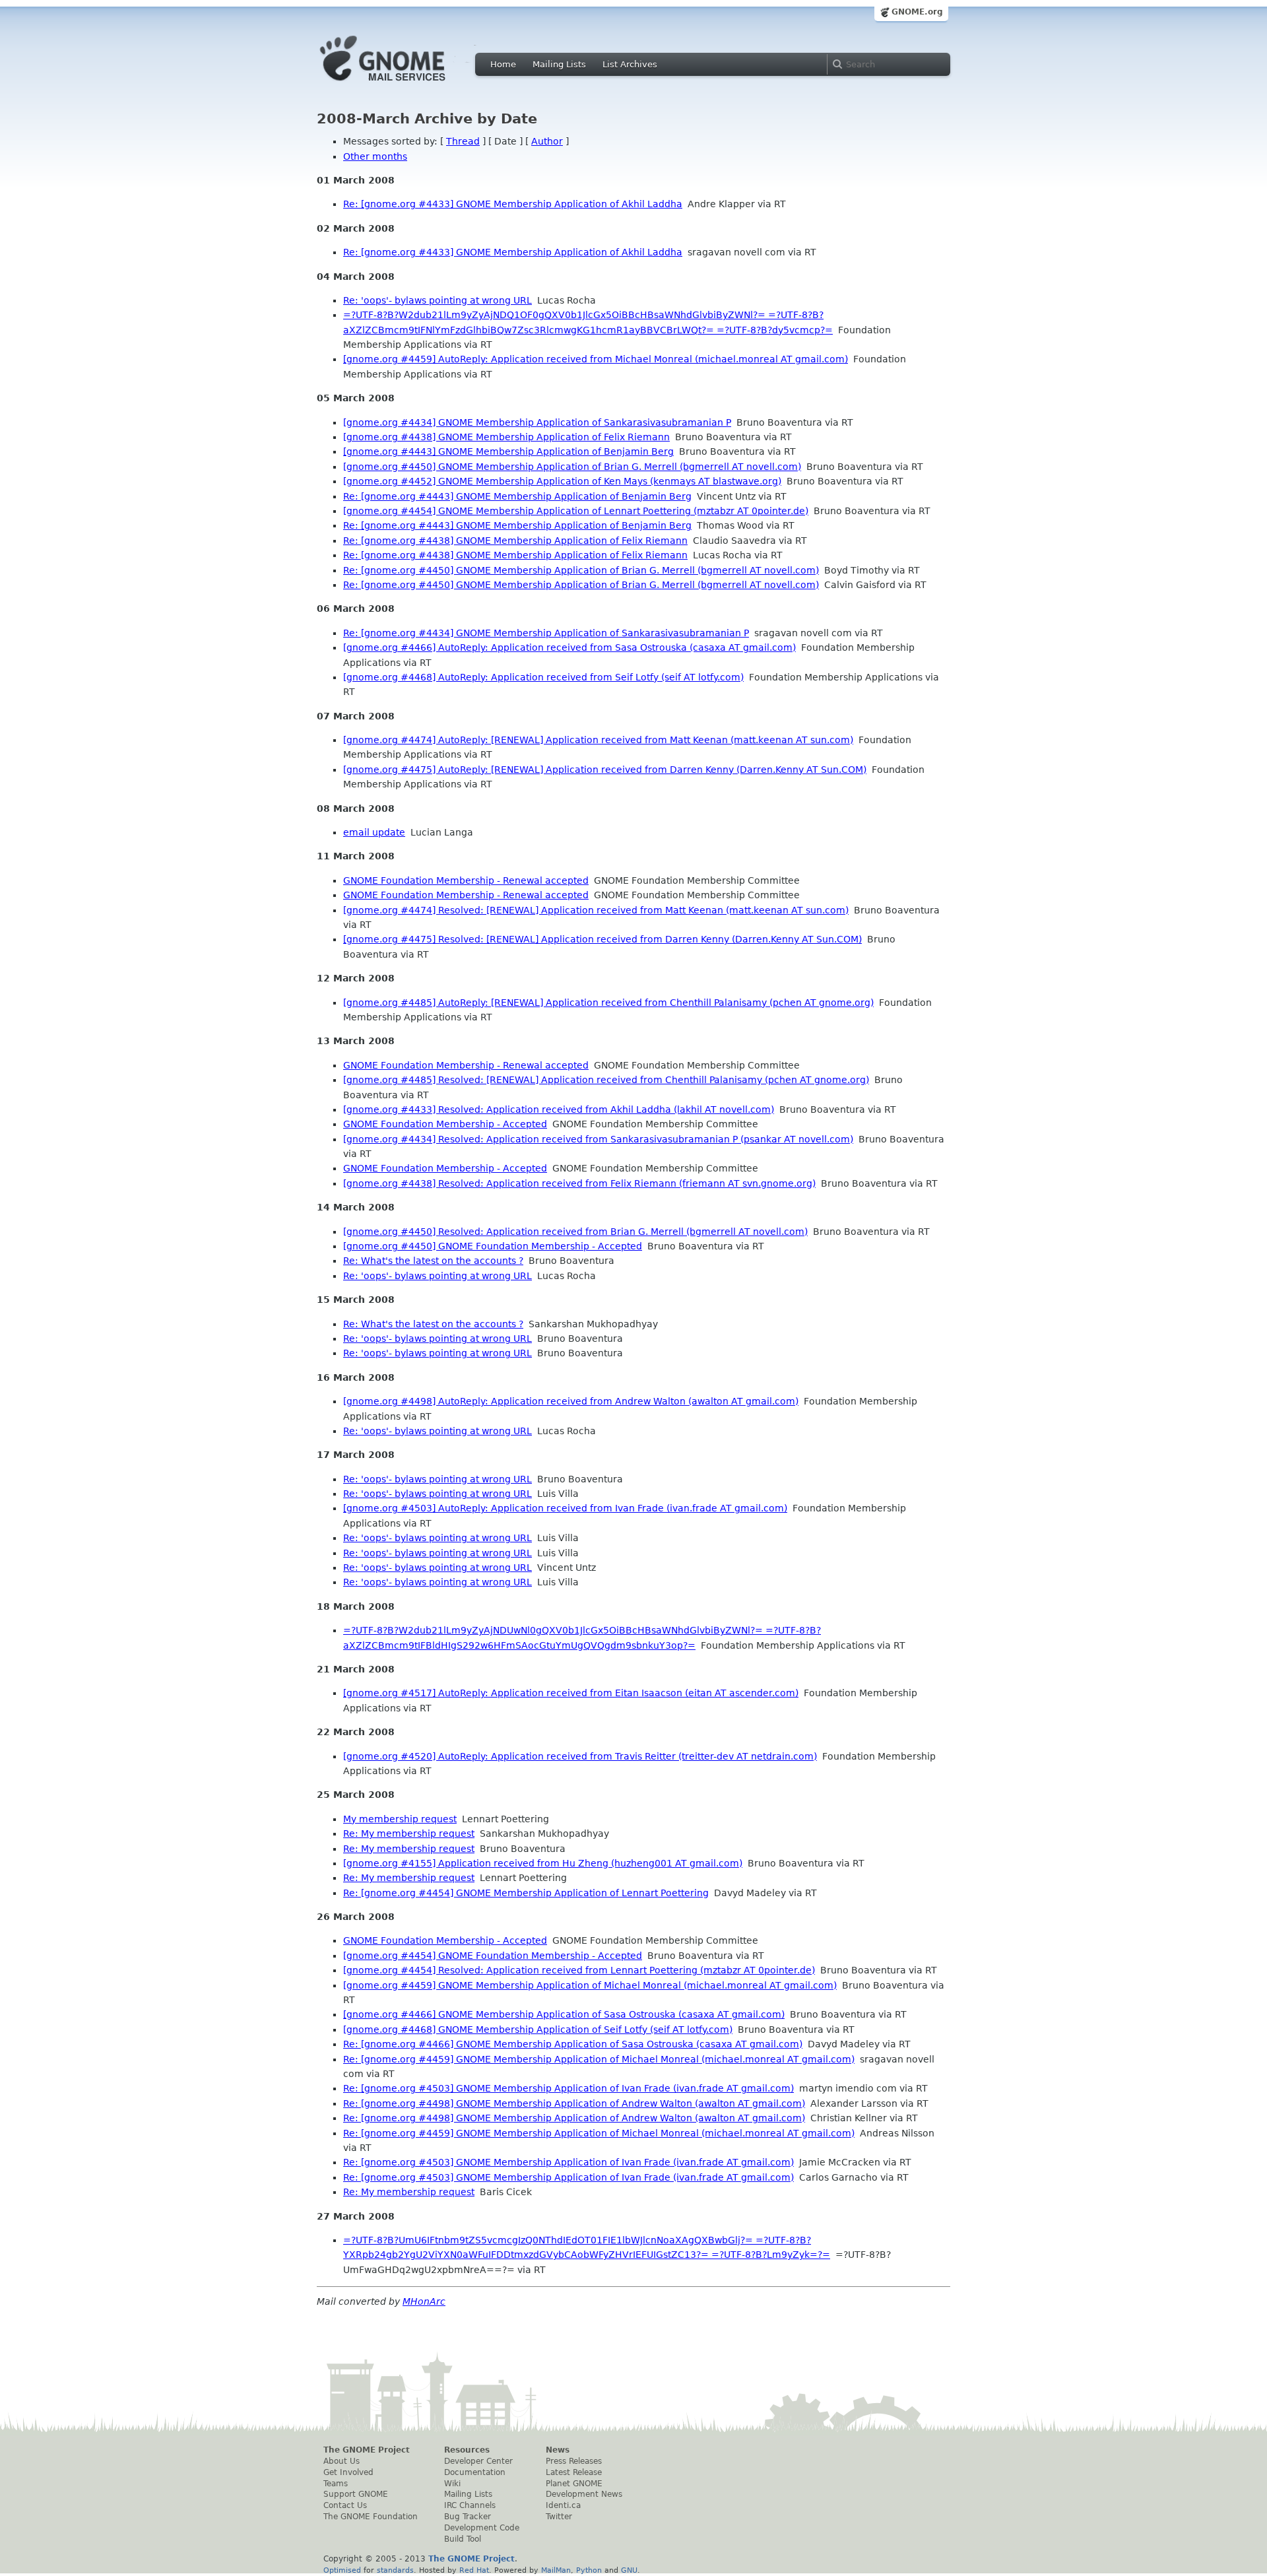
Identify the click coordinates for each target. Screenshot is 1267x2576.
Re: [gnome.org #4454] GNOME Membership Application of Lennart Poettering (526, 1893)
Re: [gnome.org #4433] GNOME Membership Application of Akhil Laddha (513, 204)
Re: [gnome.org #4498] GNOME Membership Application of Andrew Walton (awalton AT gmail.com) (574, 2103)
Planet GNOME (574, 2484)
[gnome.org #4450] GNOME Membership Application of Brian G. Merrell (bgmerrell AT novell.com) (572, 467)
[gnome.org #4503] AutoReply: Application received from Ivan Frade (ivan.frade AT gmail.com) (565, 1508)
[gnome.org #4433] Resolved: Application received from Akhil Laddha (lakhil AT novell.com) (559, 1109)
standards (395, 2570)
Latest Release (574, 2472)
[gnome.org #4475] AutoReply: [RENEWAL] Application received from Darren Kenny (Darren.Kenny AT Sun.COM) (605, 770)
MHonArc (424, 2301)
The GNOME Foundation (371, 2517)
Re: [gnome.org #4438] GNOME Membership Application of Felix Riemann (515, 541)
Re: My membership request (409, 1833)
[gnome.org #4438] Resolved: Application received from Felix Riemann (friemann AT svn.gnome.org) (579, 1183)
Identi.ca (563, 2505)
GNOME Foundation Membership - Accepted (445, 1124)
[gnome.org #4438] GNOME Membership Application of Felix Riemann (506, 437)
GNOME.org (917, 12)
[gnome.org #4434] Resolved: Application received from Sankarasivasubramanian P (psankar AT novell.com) (598, 1139)
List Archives (630, 64)
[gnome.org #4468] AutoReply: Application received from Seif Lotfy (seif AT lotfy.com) (543, 677)
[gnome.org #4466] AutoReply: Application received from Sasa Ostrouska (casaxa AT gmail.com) (569, 647)
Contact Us (345, 2505)
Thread (463, 141)
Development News (584, 2494)
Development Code (482, 2528)
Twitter (559, 2517)
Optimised (342, 2570)
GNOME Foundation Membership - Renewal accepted (466, 880)
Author (547, 141)
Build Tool (463, 2539)
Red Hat (474, 2570)
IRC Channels (470, 2505)
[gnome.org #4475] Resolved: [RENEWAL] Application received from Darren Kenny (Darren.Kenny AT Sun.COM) (602, 939)
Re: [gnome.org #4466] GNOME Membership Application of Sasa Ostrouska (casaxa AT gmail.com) (573, 2044)
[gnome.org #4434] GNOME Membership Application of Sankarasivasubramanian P (537, 422)
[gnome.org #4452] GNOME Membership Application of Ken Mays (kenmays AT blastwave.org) (562, 481)
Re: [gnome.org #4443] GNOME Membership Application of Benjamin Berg (517, 496)
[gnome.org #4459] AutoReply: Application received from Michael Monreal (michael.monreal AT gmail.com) (596, 359)
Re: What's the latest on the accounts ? (433, 1261)
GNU (629, 2570)
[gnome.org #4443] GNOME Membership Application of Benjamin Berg (508, 451)
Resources (467, 2450)
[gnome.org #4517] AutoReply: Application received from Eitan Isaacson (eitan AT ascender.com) (571, 1693)
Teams (336, 2484)
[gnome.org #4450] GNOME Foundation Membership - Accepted (493, 1246)
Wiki (452, 2484)
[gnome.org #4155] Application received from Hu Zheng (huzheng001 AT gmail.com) (543, 1863)
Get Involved (348, 2472)
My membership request (400, 1819)
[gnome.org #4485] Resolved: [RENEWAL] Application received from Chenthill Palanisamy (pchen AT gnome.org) (606, 1080)
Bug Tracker (468, 2517)
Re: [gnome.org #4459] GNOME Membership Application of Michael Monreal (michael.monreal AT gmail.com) (599, 2059)
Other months (375, 156)
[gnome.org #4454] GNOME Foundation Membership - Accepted (493, 1956)
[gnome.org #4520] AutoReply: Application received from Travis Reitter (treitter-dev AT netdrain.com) (580, 1756)
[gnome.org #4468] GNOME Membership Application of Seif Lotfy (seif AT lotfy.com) (538, 2030)
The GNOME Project (367, 2450)
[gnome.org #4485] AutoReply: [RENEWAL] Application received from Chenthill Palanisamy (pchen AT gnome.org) (608, 1003)
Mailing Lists (559, 64)
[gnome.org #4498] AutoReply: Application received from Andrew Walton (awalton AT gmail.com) (571, 1401)
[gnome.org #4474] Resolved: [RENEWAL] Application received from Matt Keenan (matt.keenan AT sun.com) (596, 910)
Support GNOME (356, 2494)
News (558, 2450)
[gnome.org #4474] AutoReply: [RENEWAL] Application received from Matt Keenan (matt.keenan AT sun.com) (598, 740)
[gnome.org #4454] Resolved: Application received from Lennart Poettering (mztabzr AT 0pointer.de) (579, 1970)
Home (503, 64)
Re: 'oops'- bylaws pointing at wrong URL (438, 300)
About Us (341, 2461)
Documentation (475, 2472)
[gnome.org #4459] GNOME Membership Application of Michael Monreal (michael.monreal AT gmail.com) (590, 1985)
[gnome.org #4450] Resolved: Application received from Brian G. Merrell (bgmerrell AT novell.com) (575, 1232)
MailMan (556, 2570)
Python (589, 2570)
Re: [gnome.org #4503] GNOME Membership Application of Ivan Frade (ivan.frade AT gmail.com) (569, 2088)
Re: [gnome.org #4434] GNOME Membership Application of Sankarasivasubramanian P (546, 633)
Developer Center (478, 2461)
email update (374, 832)
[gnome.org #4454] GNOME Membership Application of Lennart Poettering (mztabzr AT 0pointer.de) (576, 511)
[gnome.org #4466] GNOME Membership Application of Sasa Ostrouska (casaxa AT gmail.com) (564, 2014)
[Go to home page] (403, 84)
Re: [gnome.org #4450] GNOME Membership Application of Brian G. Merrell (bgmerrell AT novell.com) (581, 570)
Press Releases (574, 2461)
